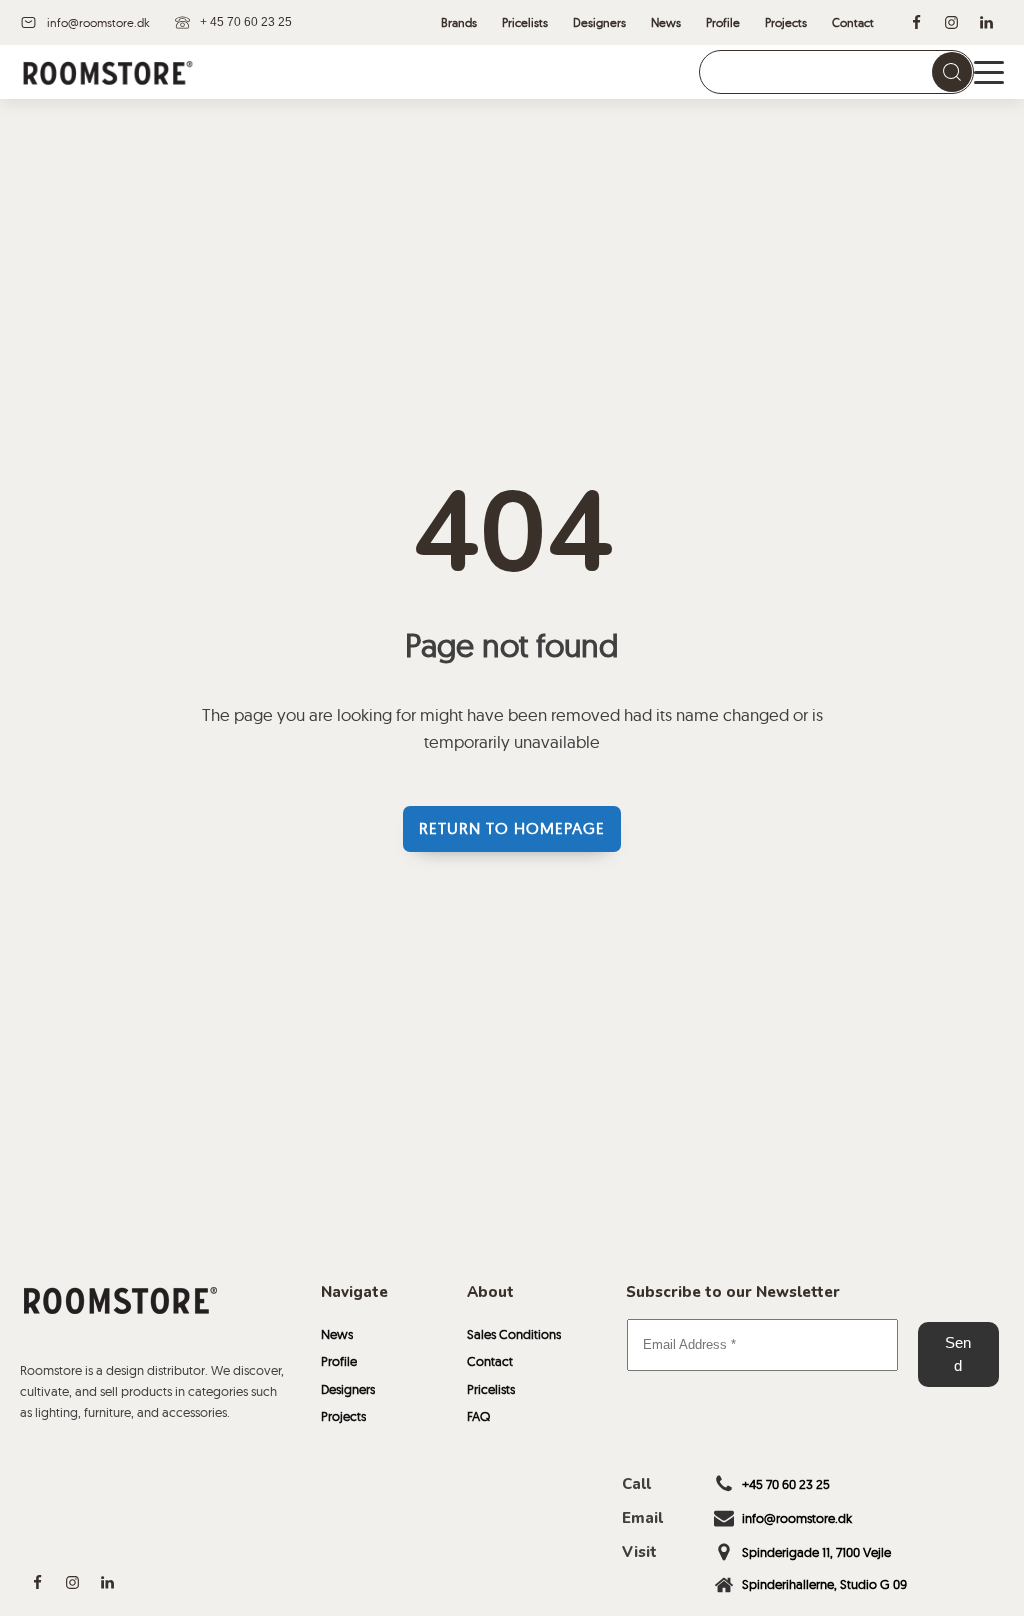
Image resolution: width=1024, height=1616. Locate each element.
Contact (490, 1361)
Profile (339, 1361)
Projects (343, 1416)
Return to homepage (512, 828)
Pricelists (491, 1389)
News (337, 1334)
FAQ (478, 1416)
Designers (348, 1389)
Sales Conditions (514, 1334)
